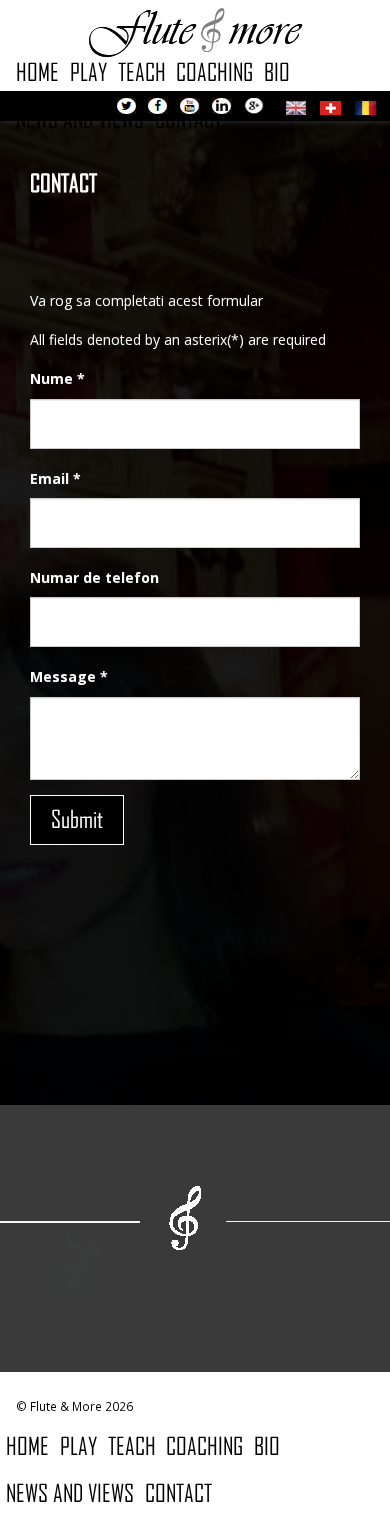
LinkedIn (222, 108)
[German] (330, 105)
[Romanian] (365, 105)
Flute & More (195, 31)
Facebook (158, 108)
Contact (178, 1492)
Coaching (214, 71)
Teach (142, 71)
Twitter (126, 108)
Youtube (190, 108)
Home (37, 71)
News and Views (70, 1492)
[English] (296, 105)
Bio (277, 71)
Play (88, 71)
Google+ (254, 108)
